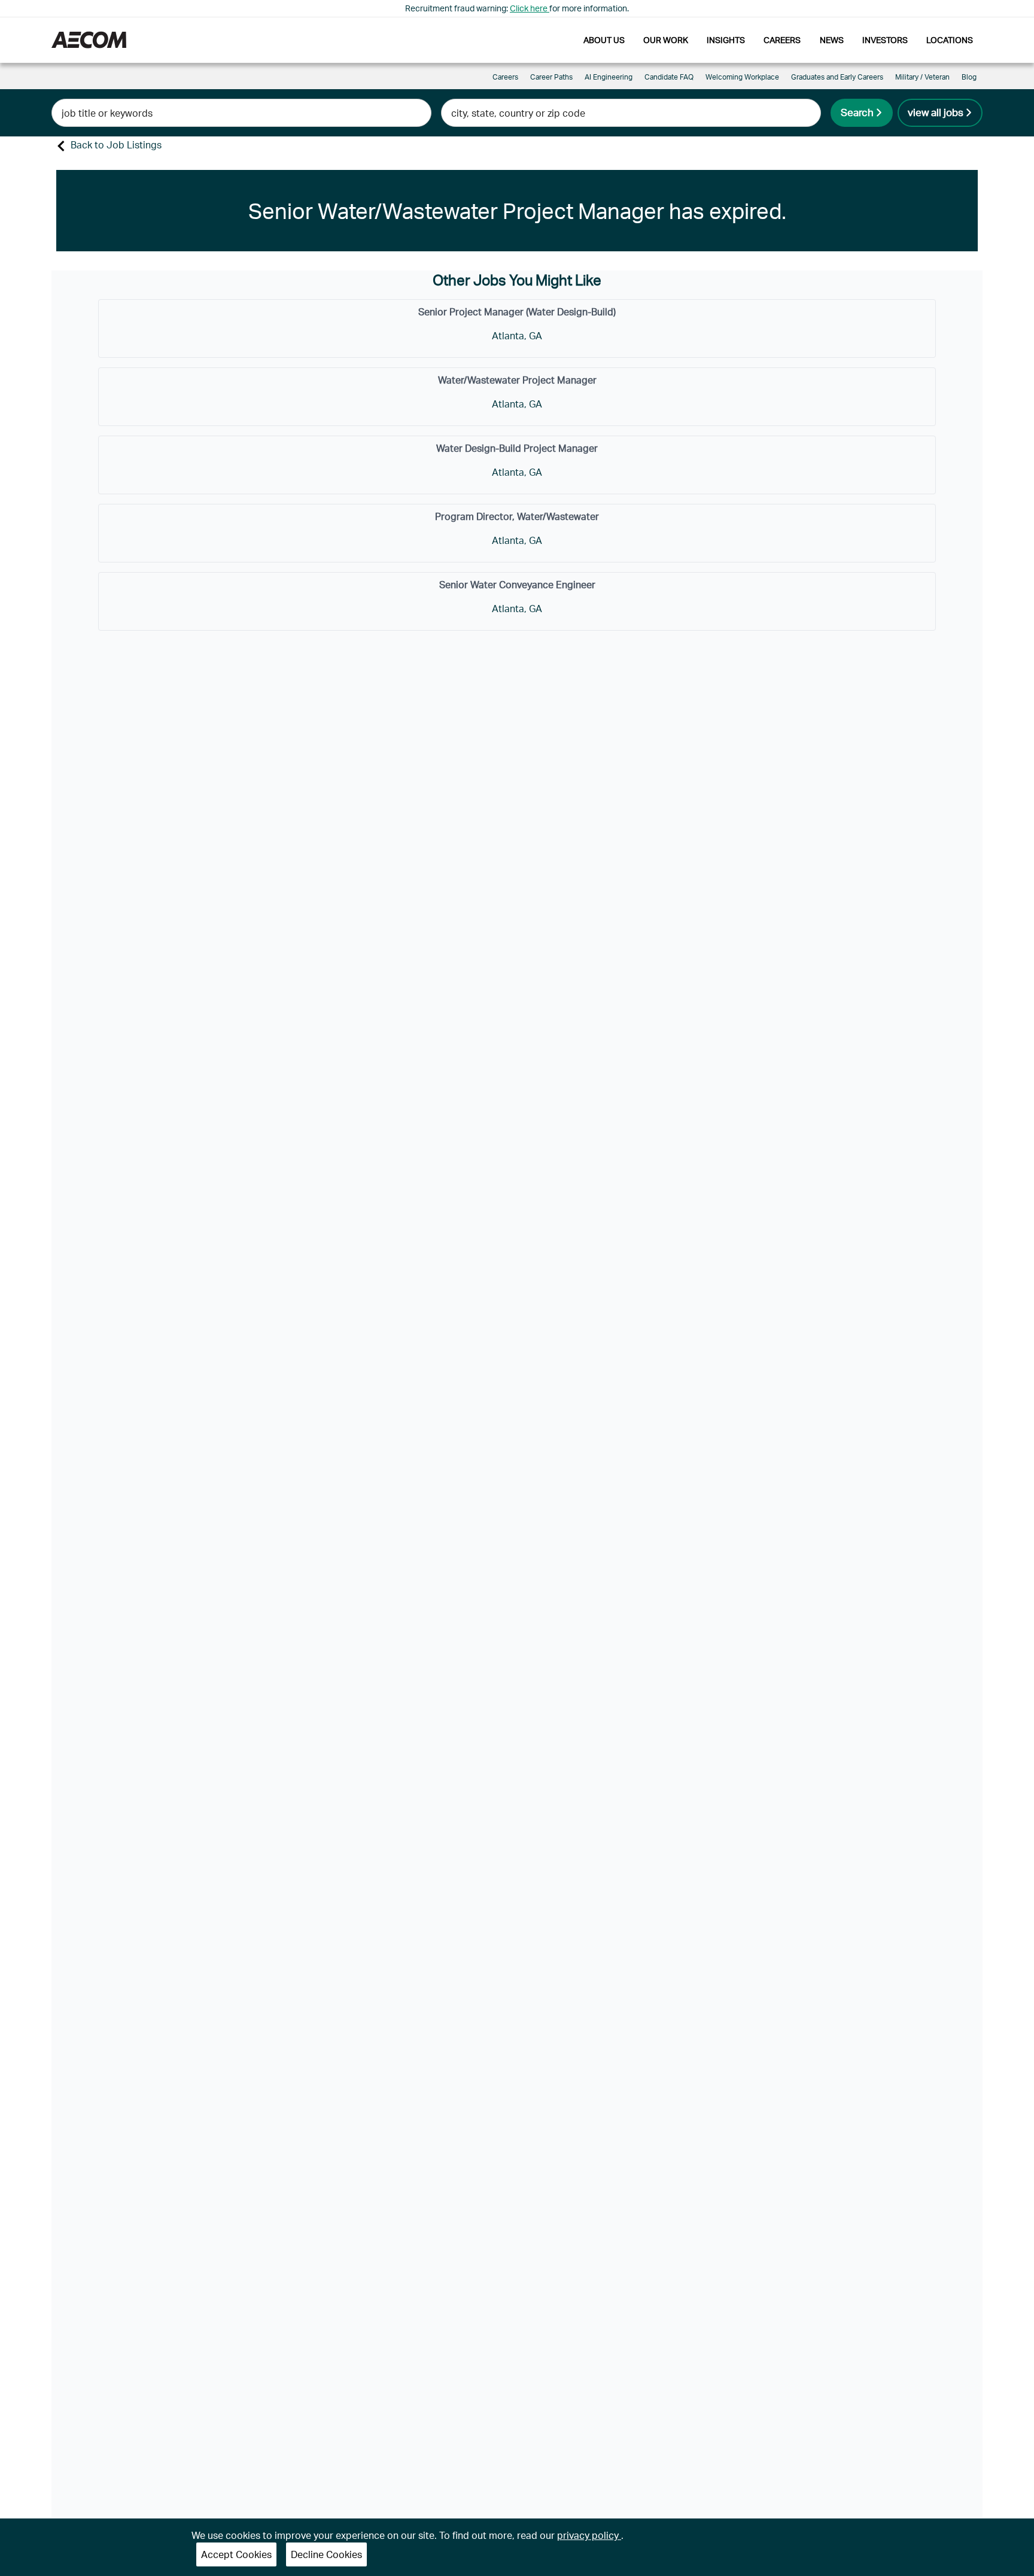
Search (857, 112)
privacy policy (589, 2535)
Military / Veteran (922, 77)
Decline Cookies (326, 2554)
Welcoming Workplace (742, 77)
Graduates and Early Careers (837, 77)
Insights (726, 40)
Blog (969, 77)
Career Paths (551, 77)
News (832, 40)
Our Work (666, 40)
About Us (604, 40)
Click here (530, 8)
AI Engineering (609, 77)
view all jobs (936, 112)
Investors (885, 40)
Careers (782, 40)
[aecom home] (89, 40)
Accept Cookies (236, 2554)
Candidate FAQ (669, 77)
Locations (950, 40)
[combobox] (241, 113)
